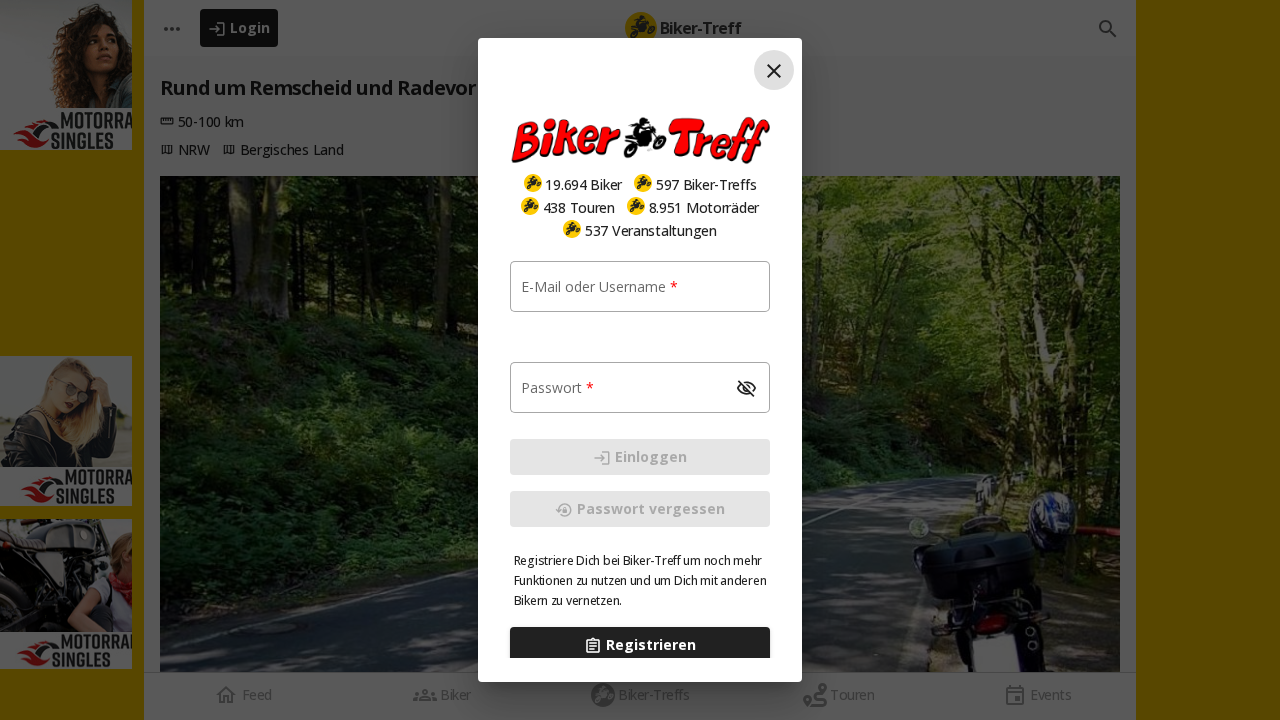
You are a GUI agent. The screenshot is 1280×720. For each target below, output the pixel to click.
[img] (533, 183)
